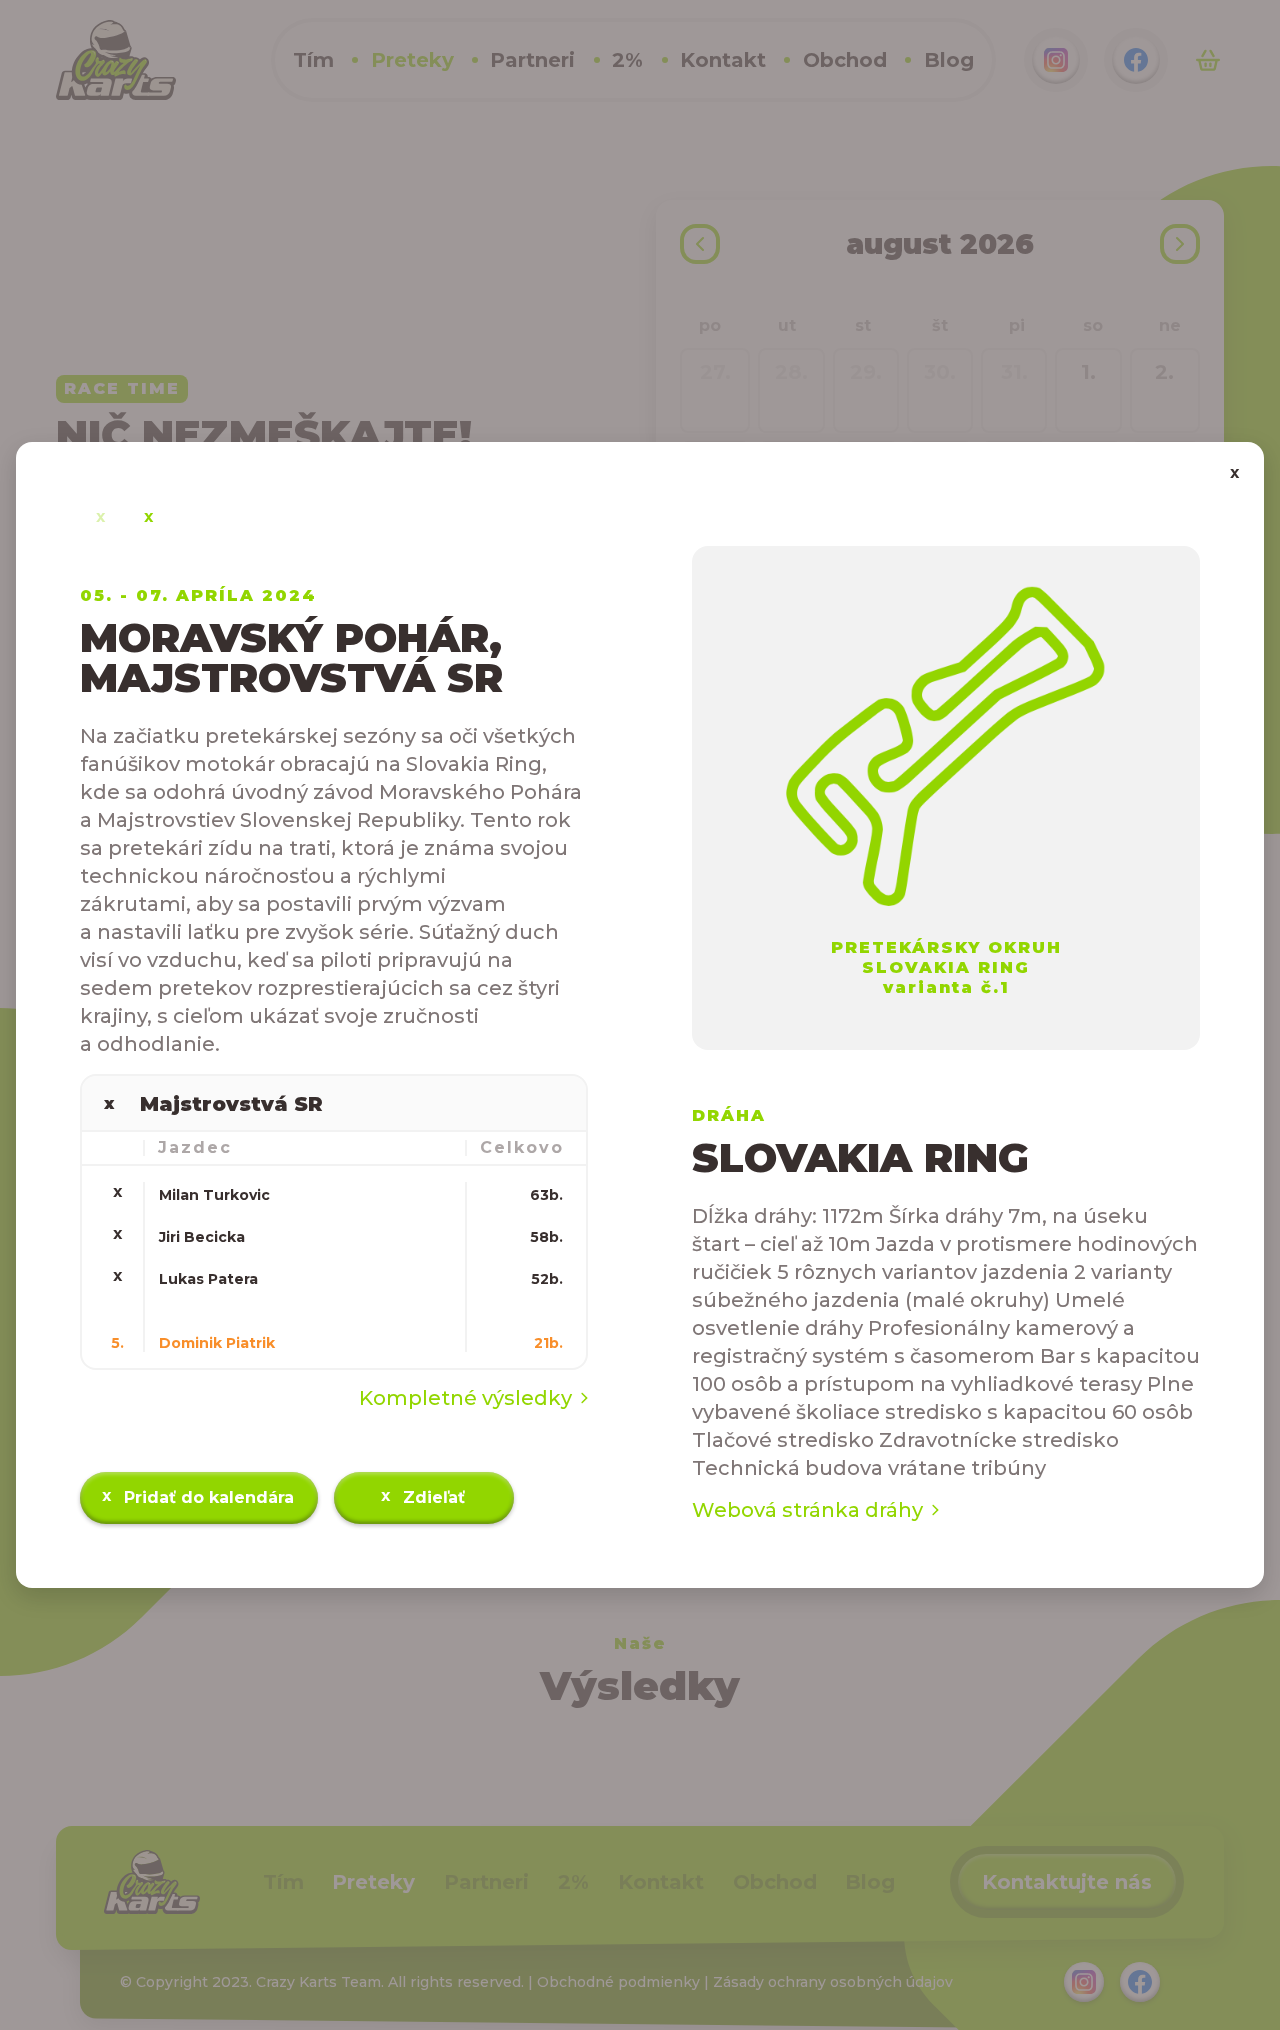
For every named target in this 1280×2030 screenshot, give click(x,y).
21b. (548, 1343)
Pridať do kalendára (198, 1496)
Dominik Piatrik (217, 1343)
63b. (546, 1195)
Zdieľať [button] (423, 1496)
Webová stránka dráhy (807, 1510)
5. (117, 1343)
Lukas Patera (208, 1279)
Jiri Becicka (202, 1237)
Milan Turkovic (214, 1195)
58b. (546, 1237)
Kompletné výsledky (465, 1398)
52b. (547, 1279)
